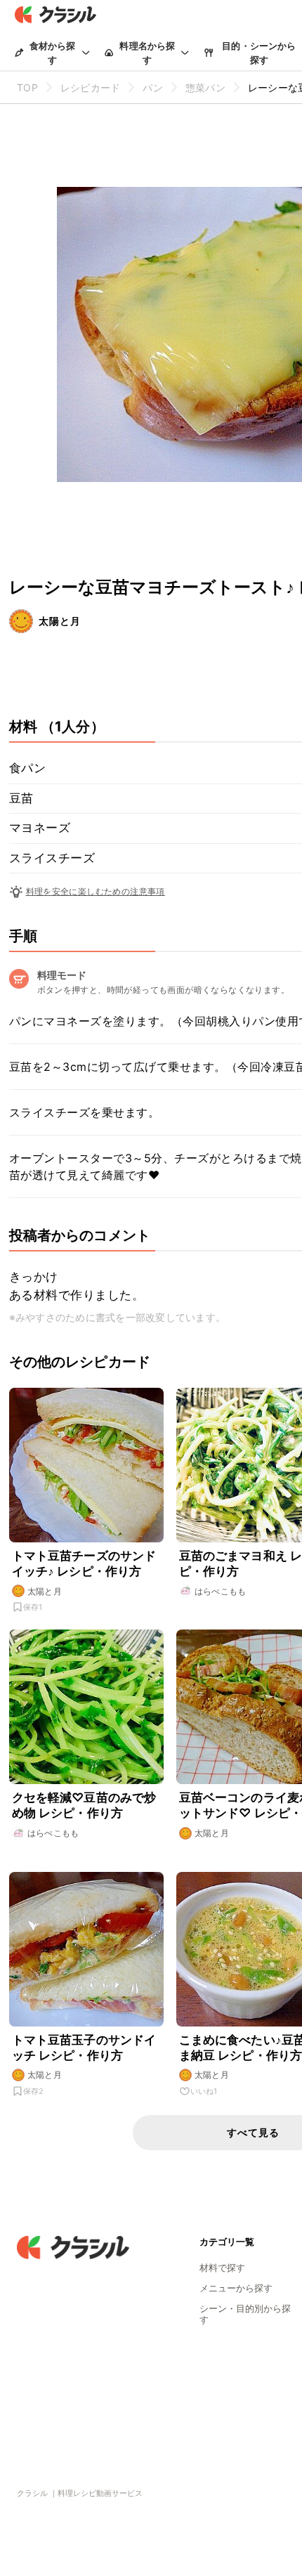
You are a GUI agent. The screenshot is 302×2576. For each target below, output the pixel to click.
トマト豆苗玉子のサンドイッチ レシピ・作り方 (84, 2048)
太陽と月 (60, 621)
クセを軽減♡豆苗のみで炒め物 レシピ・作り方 (84, 1805)
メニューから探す (236, 2288)
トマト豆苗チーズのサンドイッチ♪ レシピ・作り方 (84, 1563)
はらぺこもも (221, 1591)
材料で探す (222, 2268)
